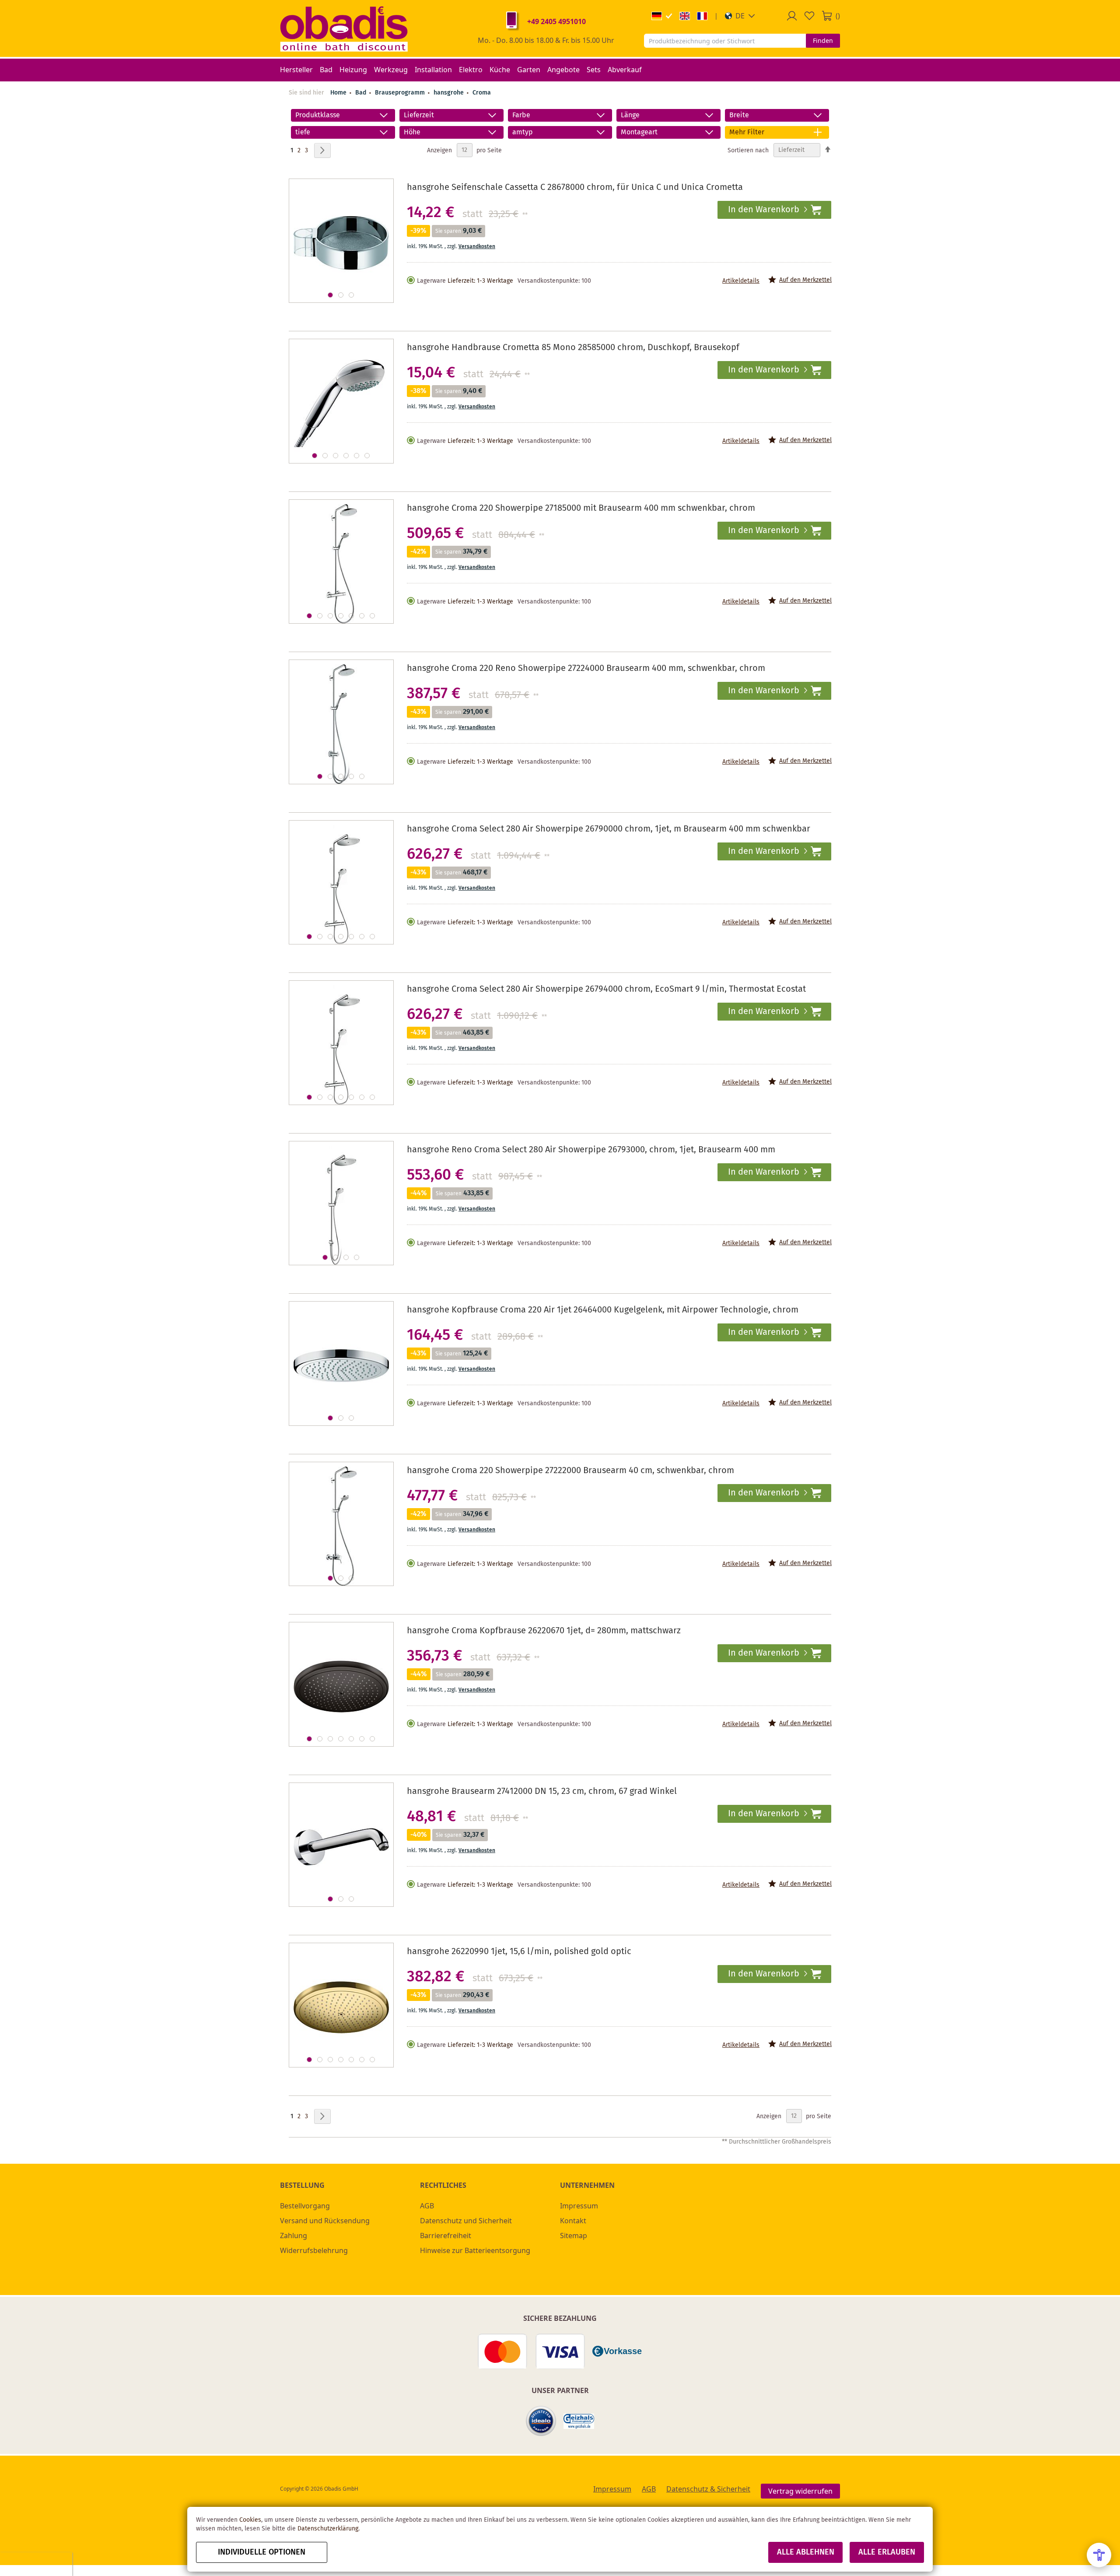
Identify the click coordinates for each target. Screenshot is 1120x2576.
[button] (740, 16)
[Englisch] (685, 16)
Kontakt (573, 2221)
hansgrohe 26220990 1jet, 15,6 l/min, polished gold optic (519, 1952)
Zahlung (294, 2236)
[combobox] (725, 41)
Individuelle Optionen (262, 2552)
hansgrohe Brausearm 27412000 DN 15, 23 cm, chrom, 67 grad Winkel (542, 1792)
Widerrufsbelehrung (314, 2250)
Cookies (250, 2520)
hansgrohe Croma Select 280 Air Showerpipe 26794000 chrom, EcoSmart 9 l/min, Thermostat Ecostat (606, 989)
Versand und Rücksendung (325, 2221)
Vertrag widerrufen (800, 2491)
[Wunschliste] (809, 16)
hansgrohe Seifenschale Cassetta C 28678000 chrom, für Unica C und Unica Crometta (575, 188)
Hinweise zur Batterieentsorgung (475, 2250)
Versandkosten (477, 247)
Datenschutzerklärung (328, 2529)
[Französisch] (702, 16)
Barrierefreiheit (446, 2236)
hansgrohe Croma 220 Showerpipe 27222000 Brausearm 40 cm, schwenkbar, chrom (570, 1471)
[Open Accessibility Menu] (1099, 2555)
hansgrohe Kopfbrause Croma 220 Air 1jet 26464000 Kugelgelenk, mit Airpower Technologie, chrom (603, 1310)
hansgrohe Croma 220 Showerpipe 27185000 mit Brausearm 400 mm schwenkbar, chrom (581, 508)
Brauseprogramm (401, 93)
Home (338, 93)
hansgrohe (450, 93)
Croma (482, 93)
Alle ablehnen (806, 2552)
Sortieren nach (748, 150)
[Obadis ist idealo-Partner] (541, 2421)
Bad (362, 93)
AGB (427, 2206)
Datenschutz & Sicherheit (708, 2489)
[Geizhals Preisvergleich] (579, 2421)
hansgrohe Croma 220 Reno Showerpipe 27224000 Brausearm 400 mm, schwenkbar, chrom (586, 669)
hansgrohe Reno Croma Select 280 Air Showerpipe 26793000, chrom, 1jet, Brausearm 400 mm (591, 1150)
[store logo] (344, 28)
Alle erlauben (887, 2552)
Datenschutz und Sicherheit (466, 2221)
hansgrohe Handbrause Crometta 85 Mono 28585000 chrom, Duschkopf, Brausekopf (573, 348)
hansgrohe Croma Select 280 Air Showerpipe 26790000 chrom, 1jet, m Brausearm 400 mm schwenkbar (609, 829)
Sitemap (574, 2236)
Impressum (579, 2206)
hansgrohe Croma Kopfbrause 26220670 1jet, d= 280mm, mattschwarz (544, 1631)
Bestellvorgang (305, 2206)
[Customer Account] (792, 16)
